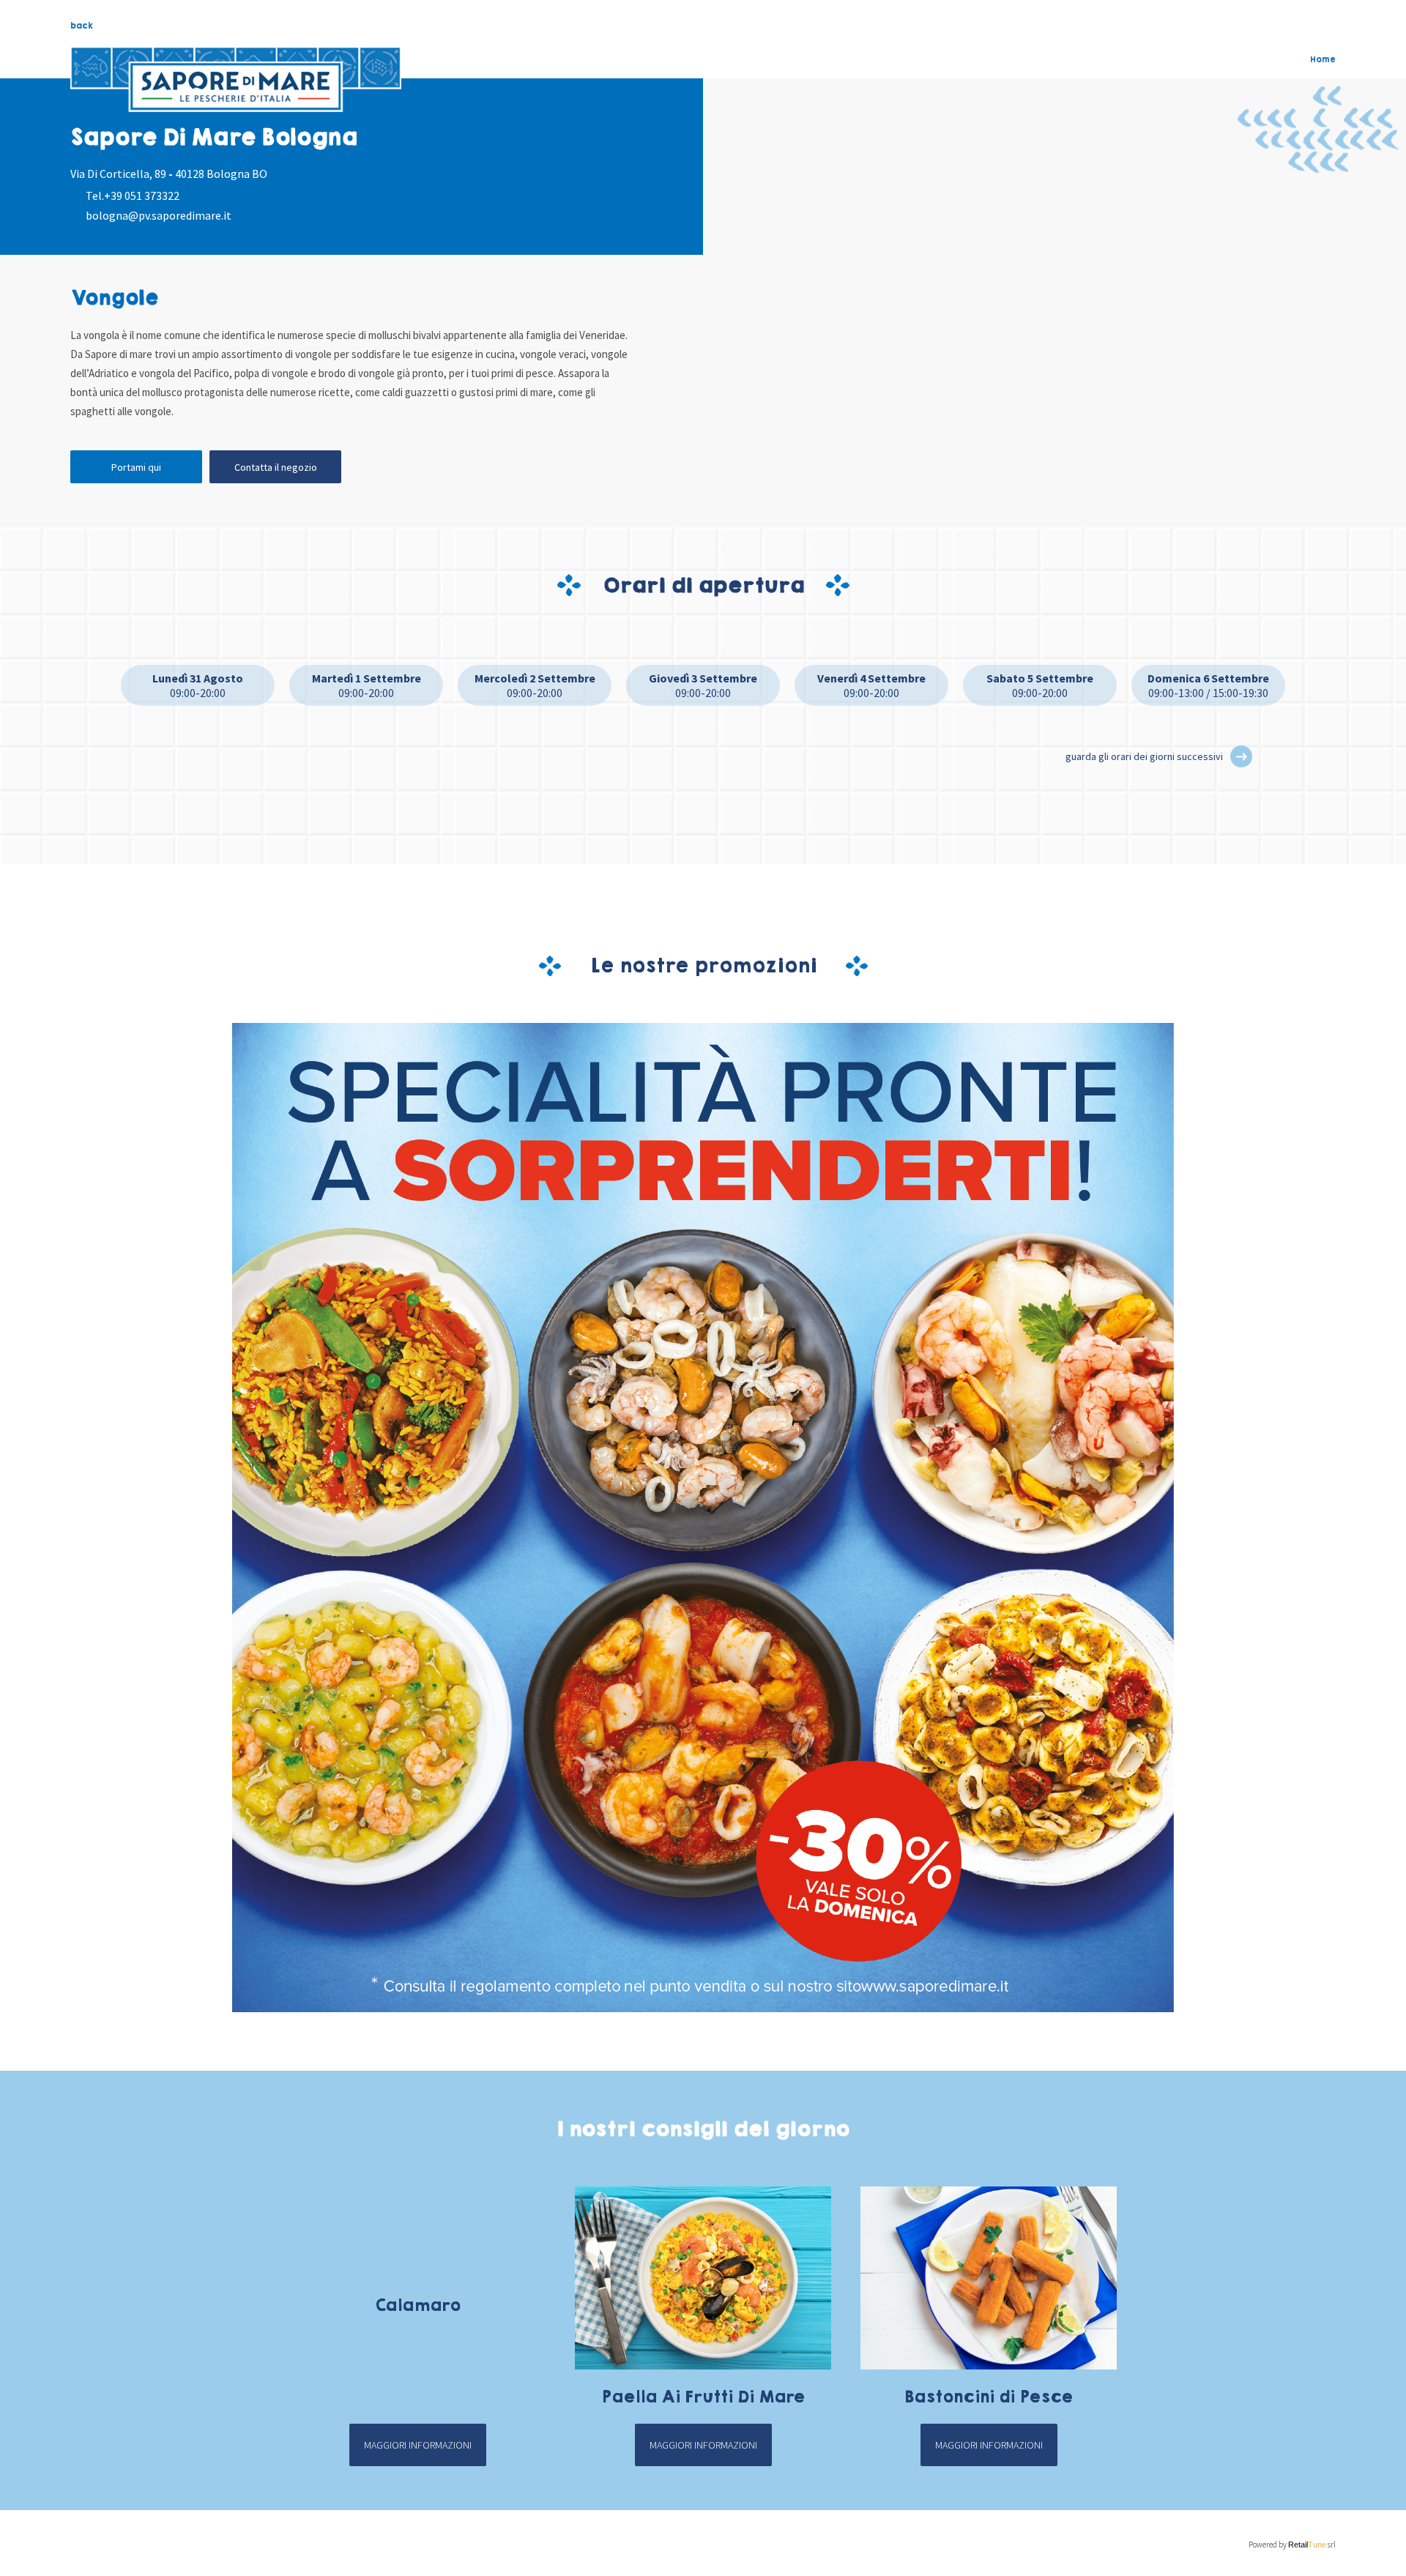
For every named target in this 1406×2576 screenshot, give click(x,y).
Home (1323, 59)
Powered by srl (1292, 2545)
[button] (1241, 756)
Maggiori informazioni (418, 2445)
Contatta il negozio (276, 467)
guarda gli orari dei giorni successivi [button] (1144, 756)
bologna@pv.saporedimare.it (159, 215)
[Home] (236, 80)
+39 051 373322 (142, 196)
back (82, 26)
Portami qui (136, 467)
